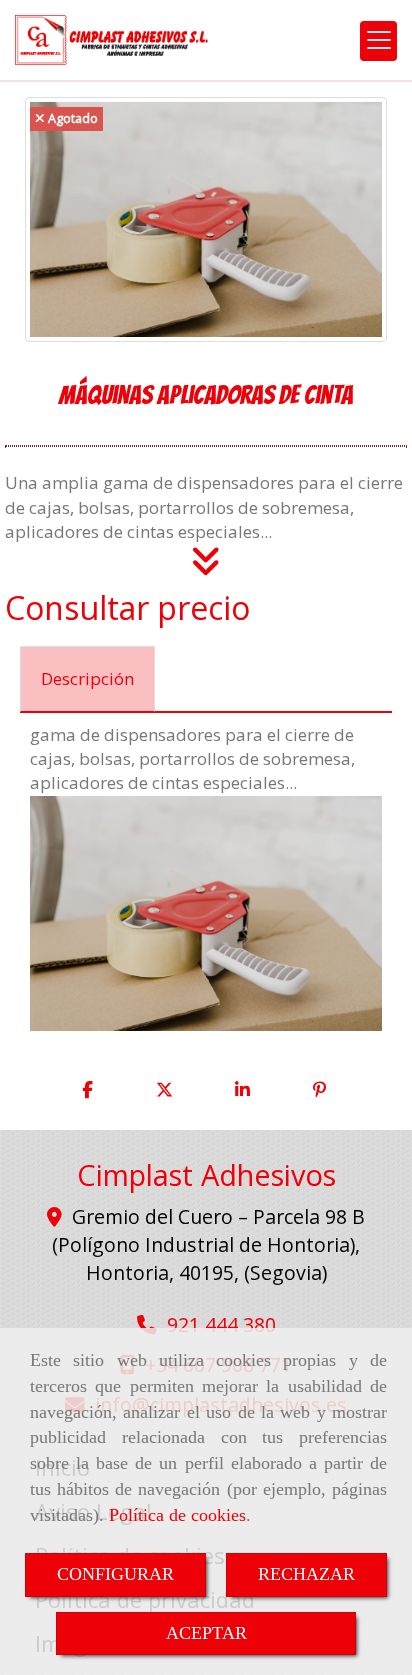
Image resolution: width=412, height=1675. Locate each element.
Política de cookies (177, 1515)
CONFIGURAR (115, 1574)
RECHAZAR (306, 1574)
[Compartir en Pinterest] (319, 1090)
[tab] (87, 679)
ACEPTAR (206, 1633)
